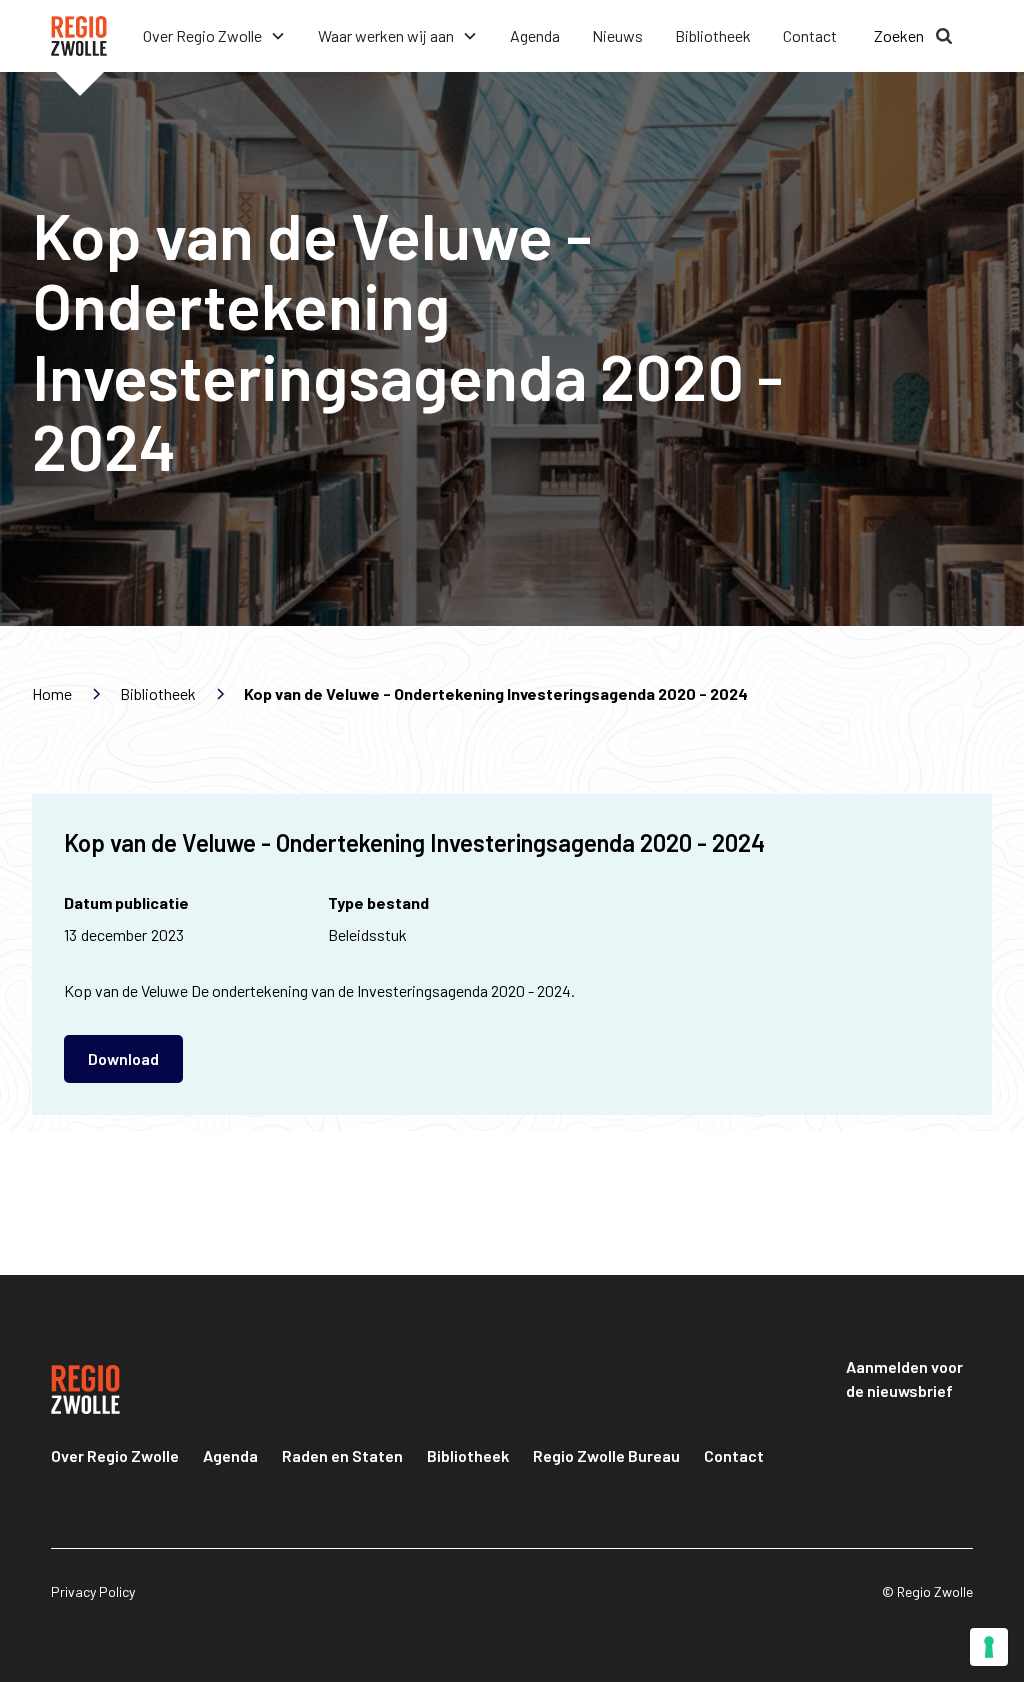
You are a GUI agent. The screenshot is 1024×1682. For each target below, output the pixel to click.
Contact (810, 35)
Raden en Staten (342, 1455)
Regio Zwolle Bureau (606, 1455)
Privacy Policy (93, 1591)
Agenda (535, 35)
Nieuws (617, 35)
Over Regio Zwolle (115, 1455)
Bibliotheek (713, 35)
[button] (214, 36)
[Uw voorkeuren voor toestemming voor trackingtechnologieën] (989, 1647)
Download (123, 1058)
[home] (79, 36)
